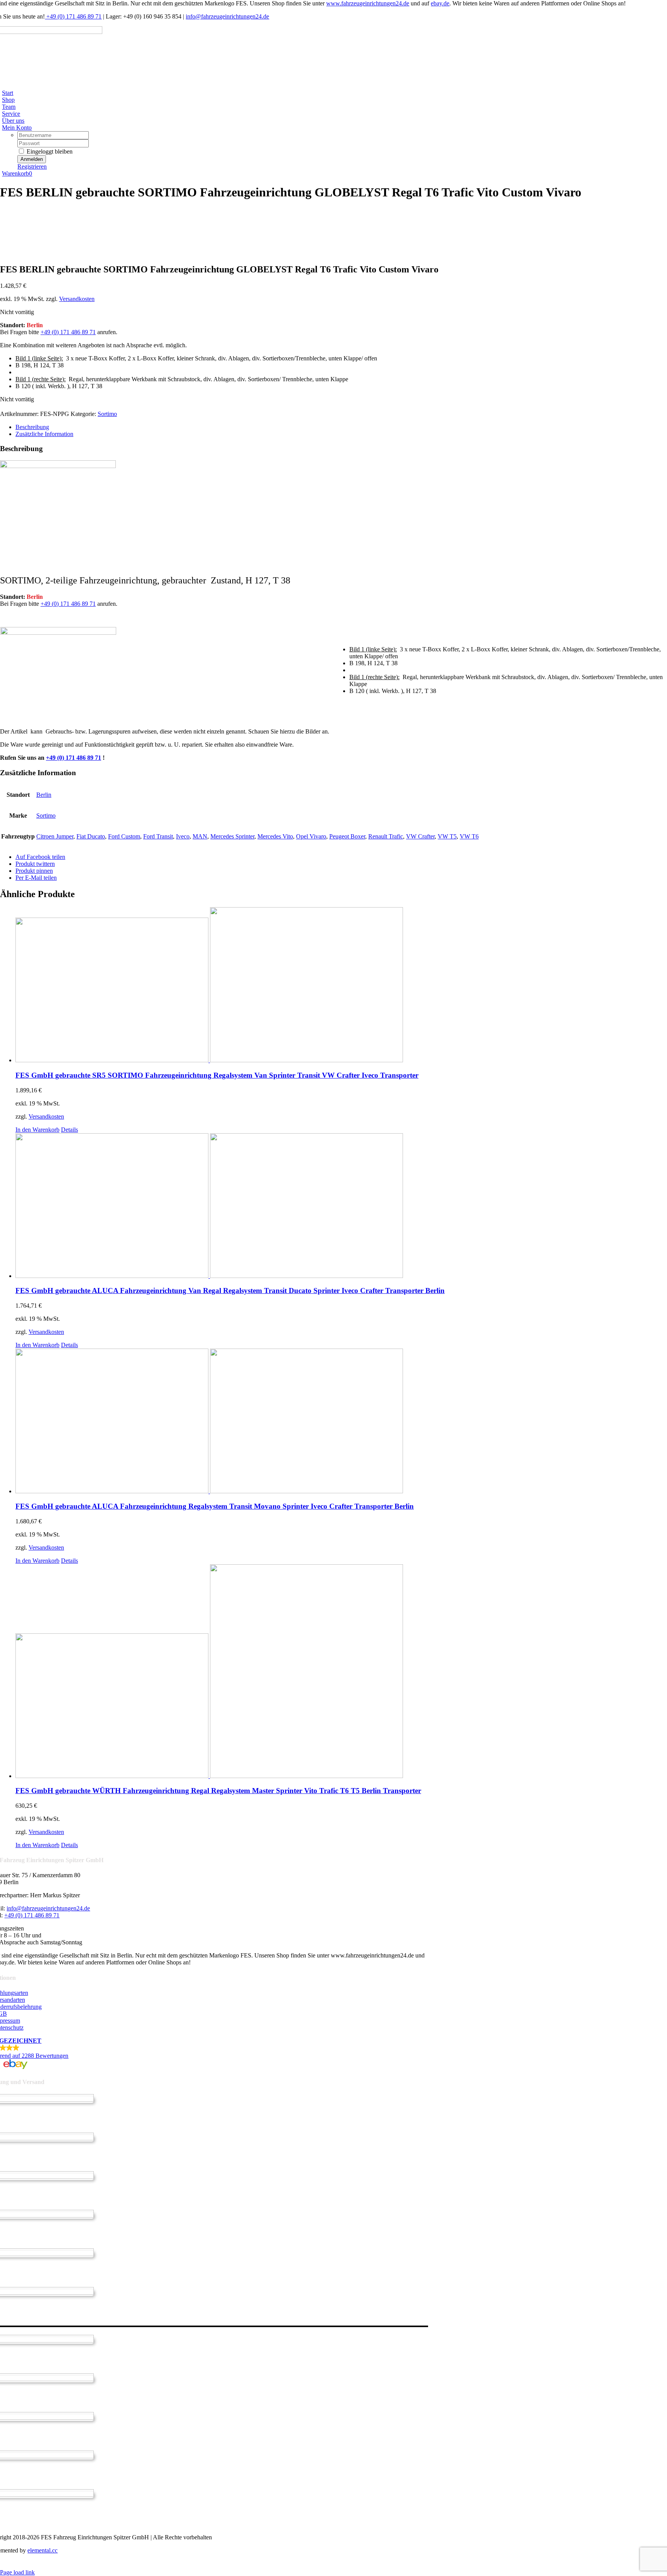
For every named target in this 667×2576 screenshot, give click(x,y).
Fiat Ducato (91, 836)
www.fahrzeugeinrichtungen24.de (368, 3)
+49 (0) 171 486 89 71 (73, 16)
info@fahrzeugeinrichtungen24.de (227, 16)
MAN (200, 836)
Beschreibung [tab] (32, 427)
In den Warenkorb (37, 1130)
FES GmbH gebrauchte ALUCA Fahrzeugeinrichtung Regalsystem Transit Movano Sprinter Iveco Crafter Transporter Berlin (215, 1506)
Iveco (183, 836)
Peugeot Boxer (347, 836)
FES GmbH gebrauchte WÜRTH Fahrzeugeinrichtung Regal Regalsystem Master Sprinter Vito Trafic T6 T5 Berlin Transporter (218, 1791)
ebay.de (440, 3)
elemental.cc (42, 2550)
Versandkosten (77, 299)
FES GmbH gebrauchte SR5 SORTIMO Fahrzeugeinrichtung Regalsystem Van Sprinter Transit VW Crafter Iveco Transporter (217, 1075)
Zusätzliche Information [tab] (44, 434)
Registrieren (32, 166)
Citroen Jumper (55, 836)
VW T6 (469, 836)
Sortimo (107, 414)
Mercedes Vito (275, 836)
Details (69, 1130)
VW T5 (447, 836)
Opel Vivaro (311, 836)
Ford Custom (124, 836)
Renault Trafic (386, 836)
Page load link (17, 2572)
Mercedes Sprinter (232, 836)
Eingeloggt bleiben (49, 151)
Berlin (44, 795)
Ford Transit (158, 836)
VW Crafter (420, 836)
